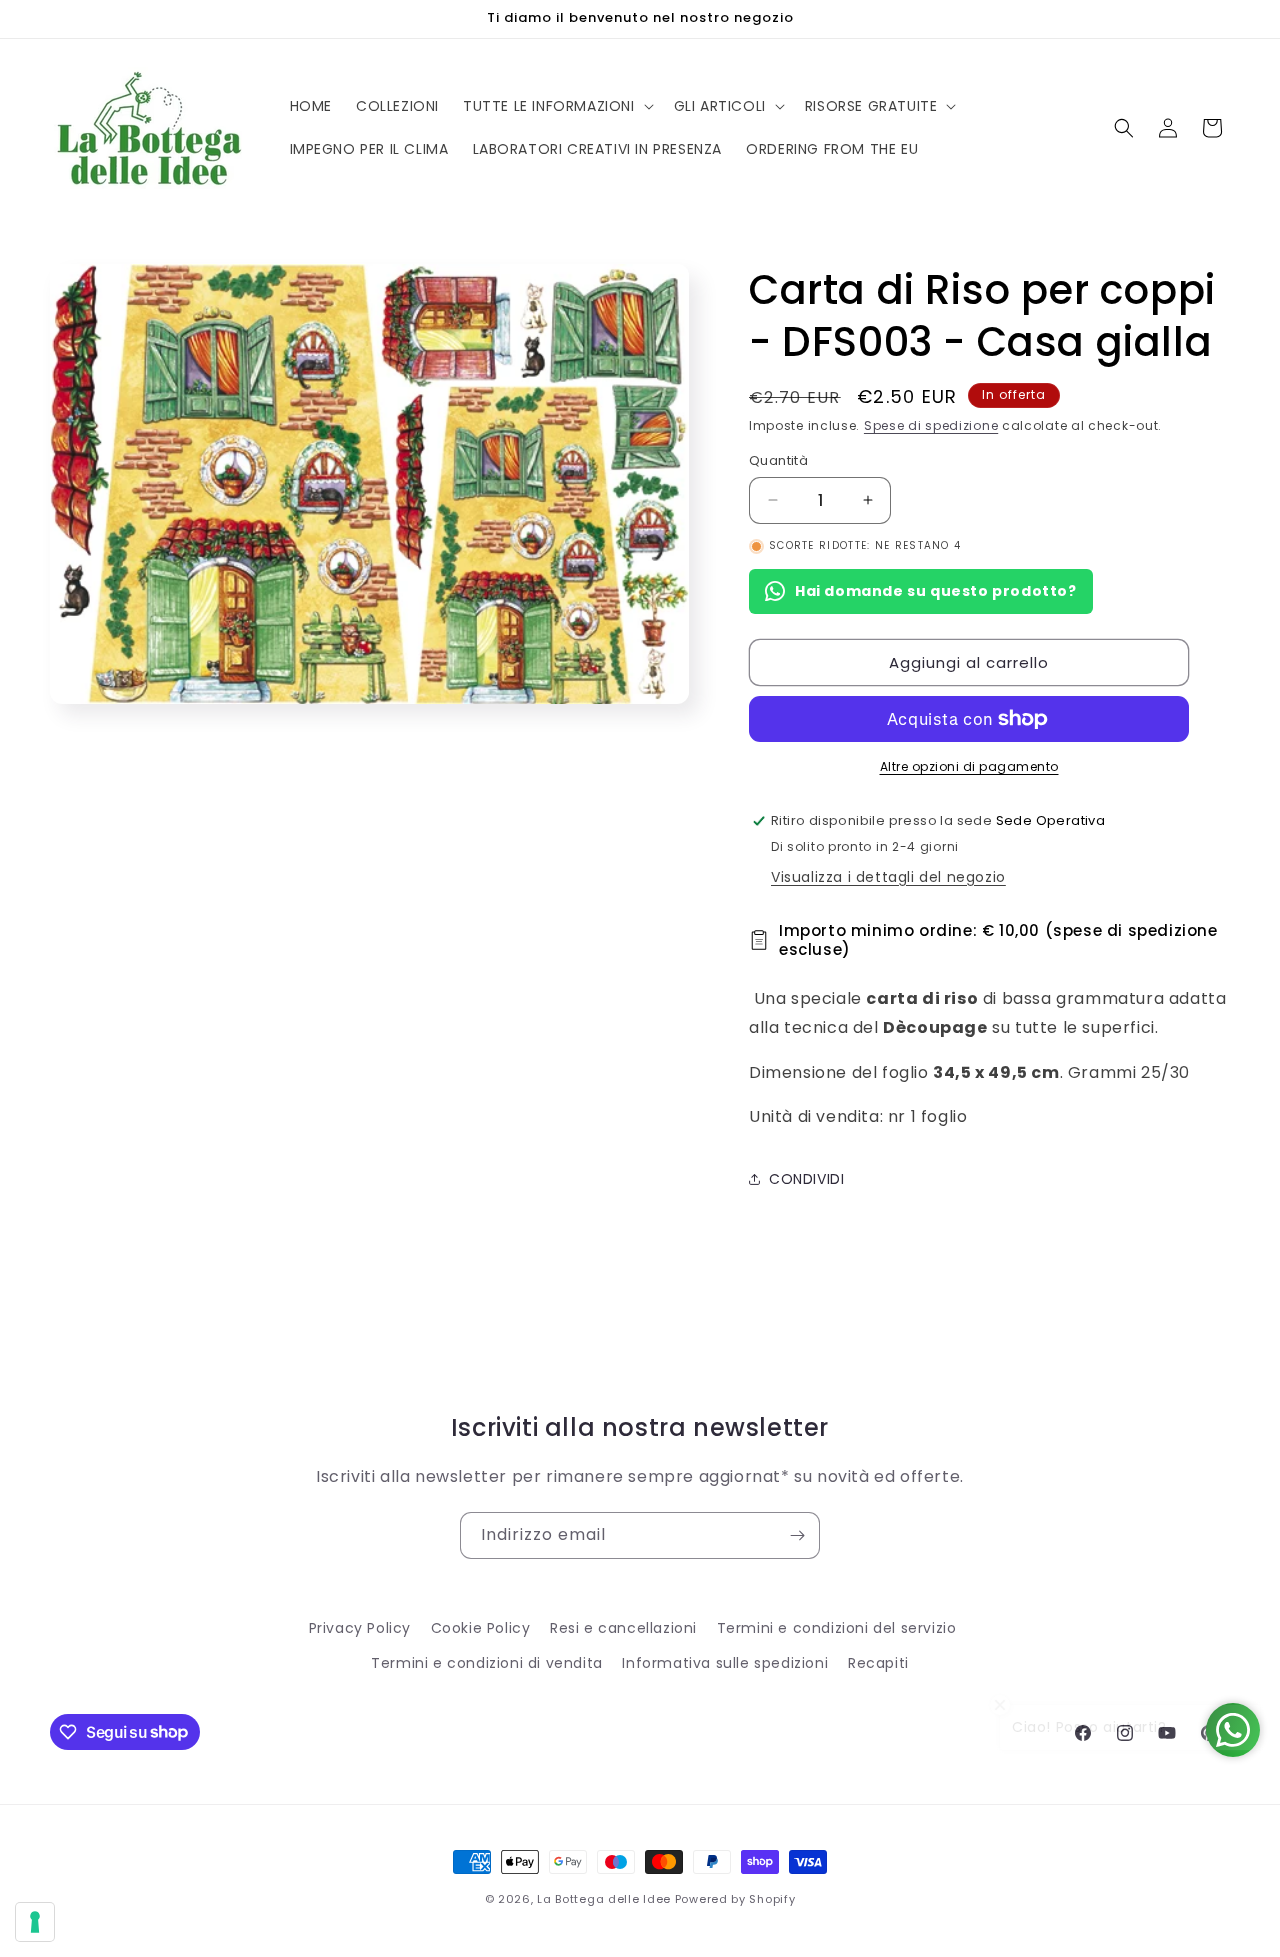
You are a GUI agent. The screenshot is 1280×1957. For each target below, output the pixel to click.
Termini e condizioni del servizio (837, 1628)
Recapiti (878, 1663)
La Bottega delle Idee (604, 1899)
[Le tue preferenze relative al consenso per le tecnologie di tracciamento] (35, 1922)
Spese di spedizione (931, 425)
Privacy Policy (360, 1628)
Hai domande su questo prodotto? (936, 591)
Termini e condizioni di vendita (487, 1663)
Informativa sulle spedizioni (725, 1663)
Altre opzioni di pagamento (969, 766)
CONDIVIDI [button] (806, 1179)
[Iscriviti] (797, 1535)
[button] (556, 106)
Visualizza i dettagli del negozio (888, 877)
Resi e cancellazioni (623, 1628)
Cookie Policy (481, 1628)
